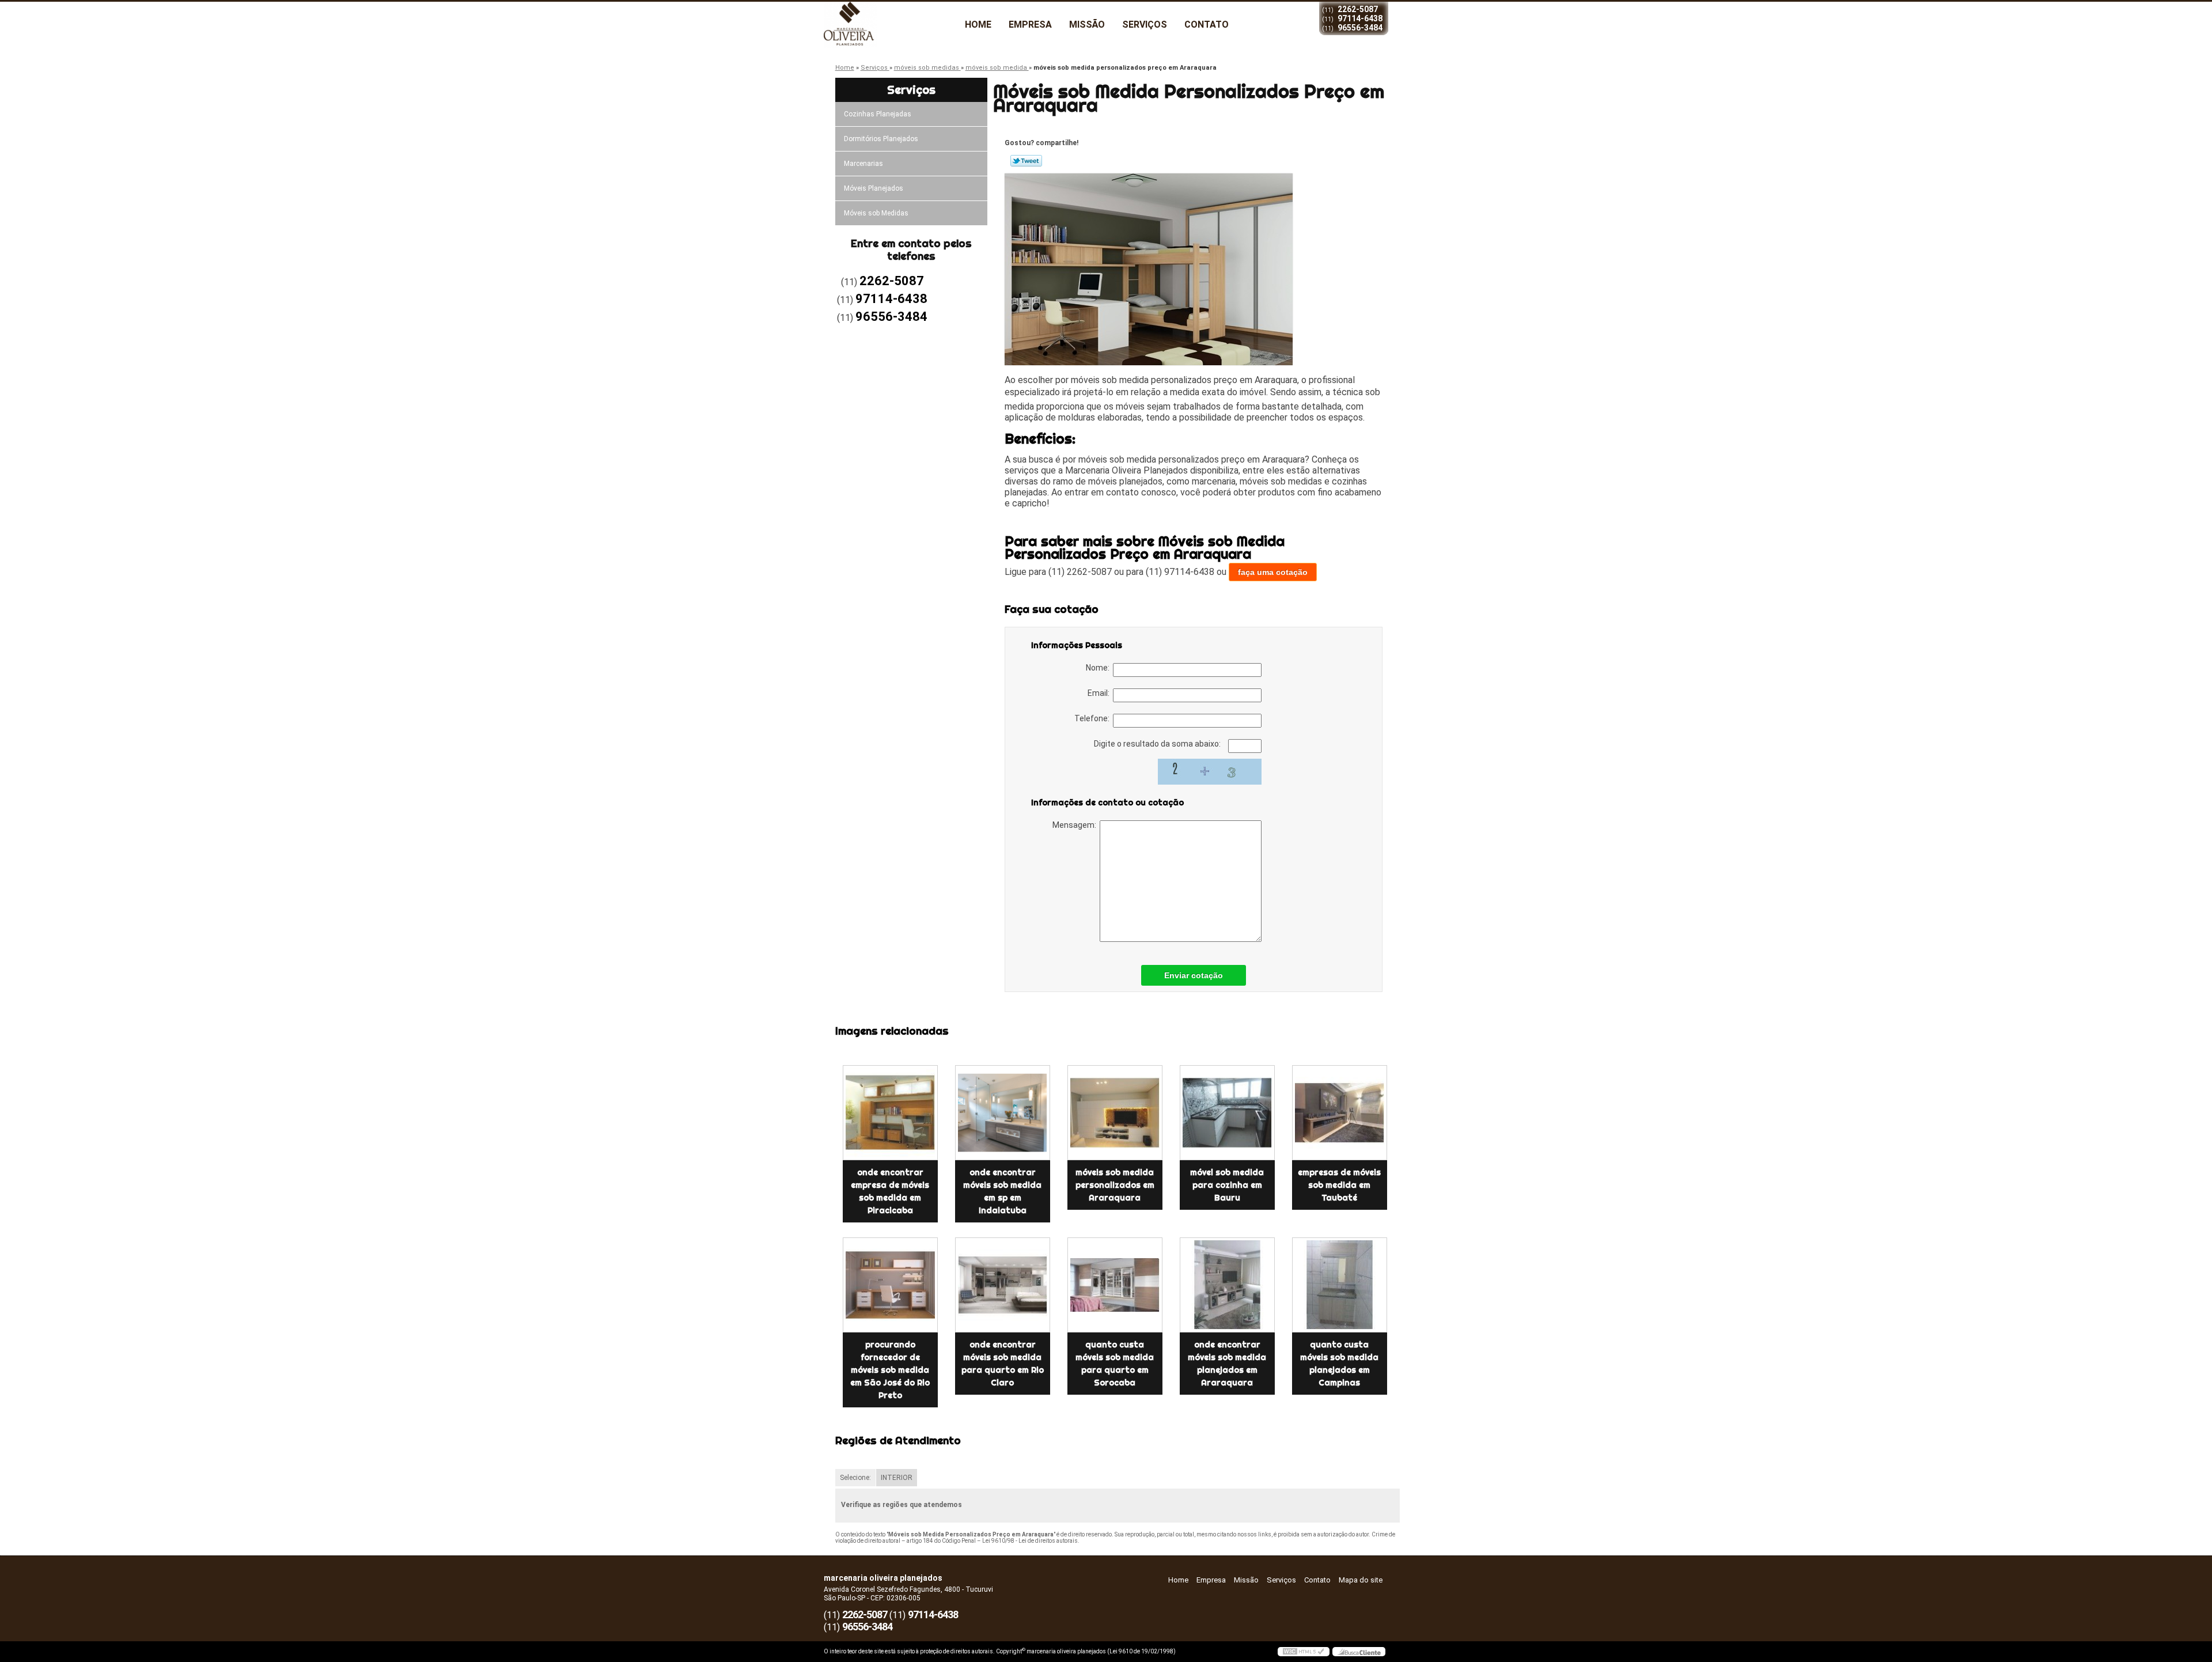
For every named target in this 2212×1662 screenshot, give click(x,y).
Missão (1087, 24)
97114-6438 (1360, 18)
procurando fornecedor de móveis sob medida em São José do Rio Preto (890, 1370)
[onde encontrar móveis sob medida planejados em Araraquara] (1227, 1285)
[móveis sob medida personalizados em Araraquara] (1115, 1113)
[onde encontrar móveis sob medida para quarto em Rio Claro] (1003, 1285)
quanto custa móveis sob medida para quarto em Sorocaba (1115, 1364)
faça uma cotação (1273, 572)
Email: (1100, 693)
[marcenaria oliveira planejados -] (890, 25)
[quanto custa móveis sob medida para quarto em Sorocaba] (1115, 1285)
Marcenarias (863, 164)
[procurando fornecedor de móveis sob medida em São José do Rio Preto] (890, 1285)
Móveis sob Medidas (876, 213)
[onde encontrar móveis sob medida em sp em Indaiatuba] (1003, 1113)
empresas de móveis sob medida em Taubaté (1339, 1185)
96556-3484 (1360, 28)
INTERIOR (897, 1478)
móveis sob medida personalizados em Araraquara (1115, 1185)
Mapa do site (1361, 1580)
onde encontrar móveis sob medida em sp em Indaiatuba (1002, 1191)
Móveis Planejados (874, 188)
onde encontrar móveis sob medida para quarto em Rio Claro (1003, 1364)
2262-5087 (1358, 9)
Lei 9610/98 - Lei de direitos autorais (1030, 1541)
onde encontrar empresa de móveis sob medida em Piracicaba (890, 1191)
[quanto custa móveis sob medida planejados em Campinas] (1340, 1285)
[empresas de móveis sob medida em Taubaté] (1340, 1113)
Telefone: (1094, 718)
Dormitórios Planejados (881, 139)
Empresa (1030, 24)
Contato (1207, 24)
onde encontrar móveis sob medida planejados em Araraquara (1227, 1364)
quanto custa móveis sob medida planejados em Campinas (1339, 1364)
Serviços (1145, 24)
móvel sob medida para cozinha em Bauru (1227, 1185)
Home (978, 24)
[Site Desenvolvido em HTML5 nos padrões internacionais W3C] (1304, 1652)
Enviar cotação (1194, 975)
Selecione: (855, 1478)
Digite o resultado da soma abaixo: (1158, 744)
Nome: (1099, 668)
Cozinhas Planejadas (878, 114)
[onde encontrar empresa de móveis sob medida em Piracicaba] (890, 1113)
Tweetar (1026, 161)
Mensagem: (1076, 825)
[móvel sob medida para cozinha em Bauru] (1227, 1113)
